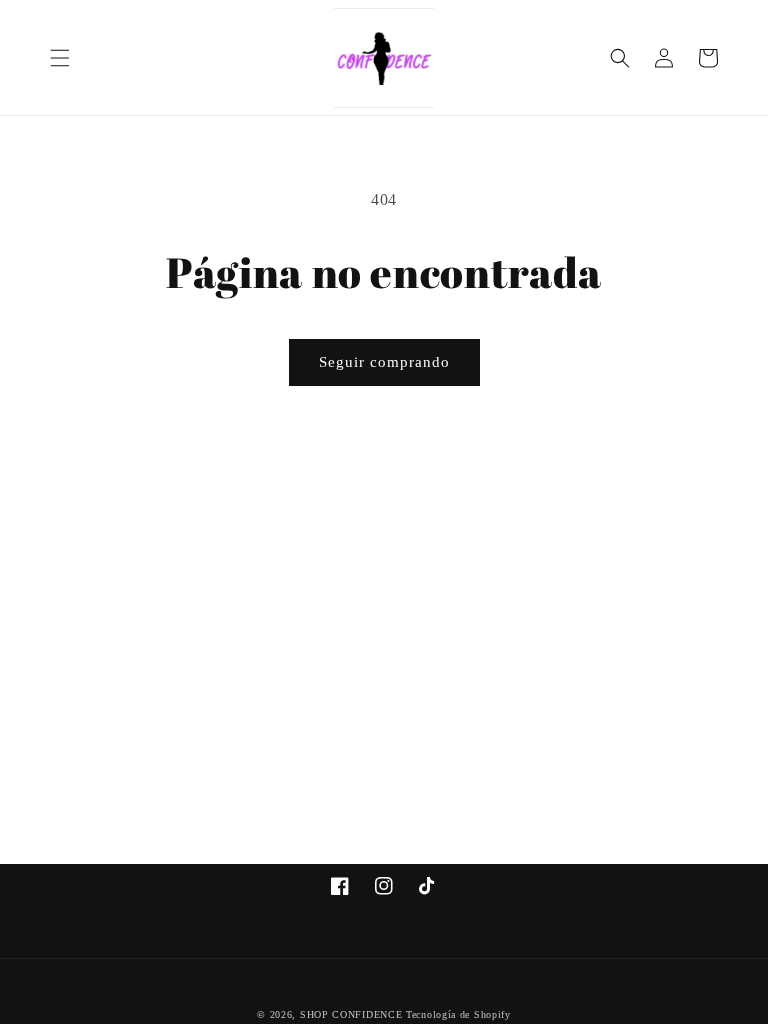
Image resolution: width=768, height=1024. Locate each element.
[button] (60, 58)
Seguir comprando (384, 362)
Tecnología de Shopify (458, 1014)
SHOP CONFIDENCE (351, 1014)
